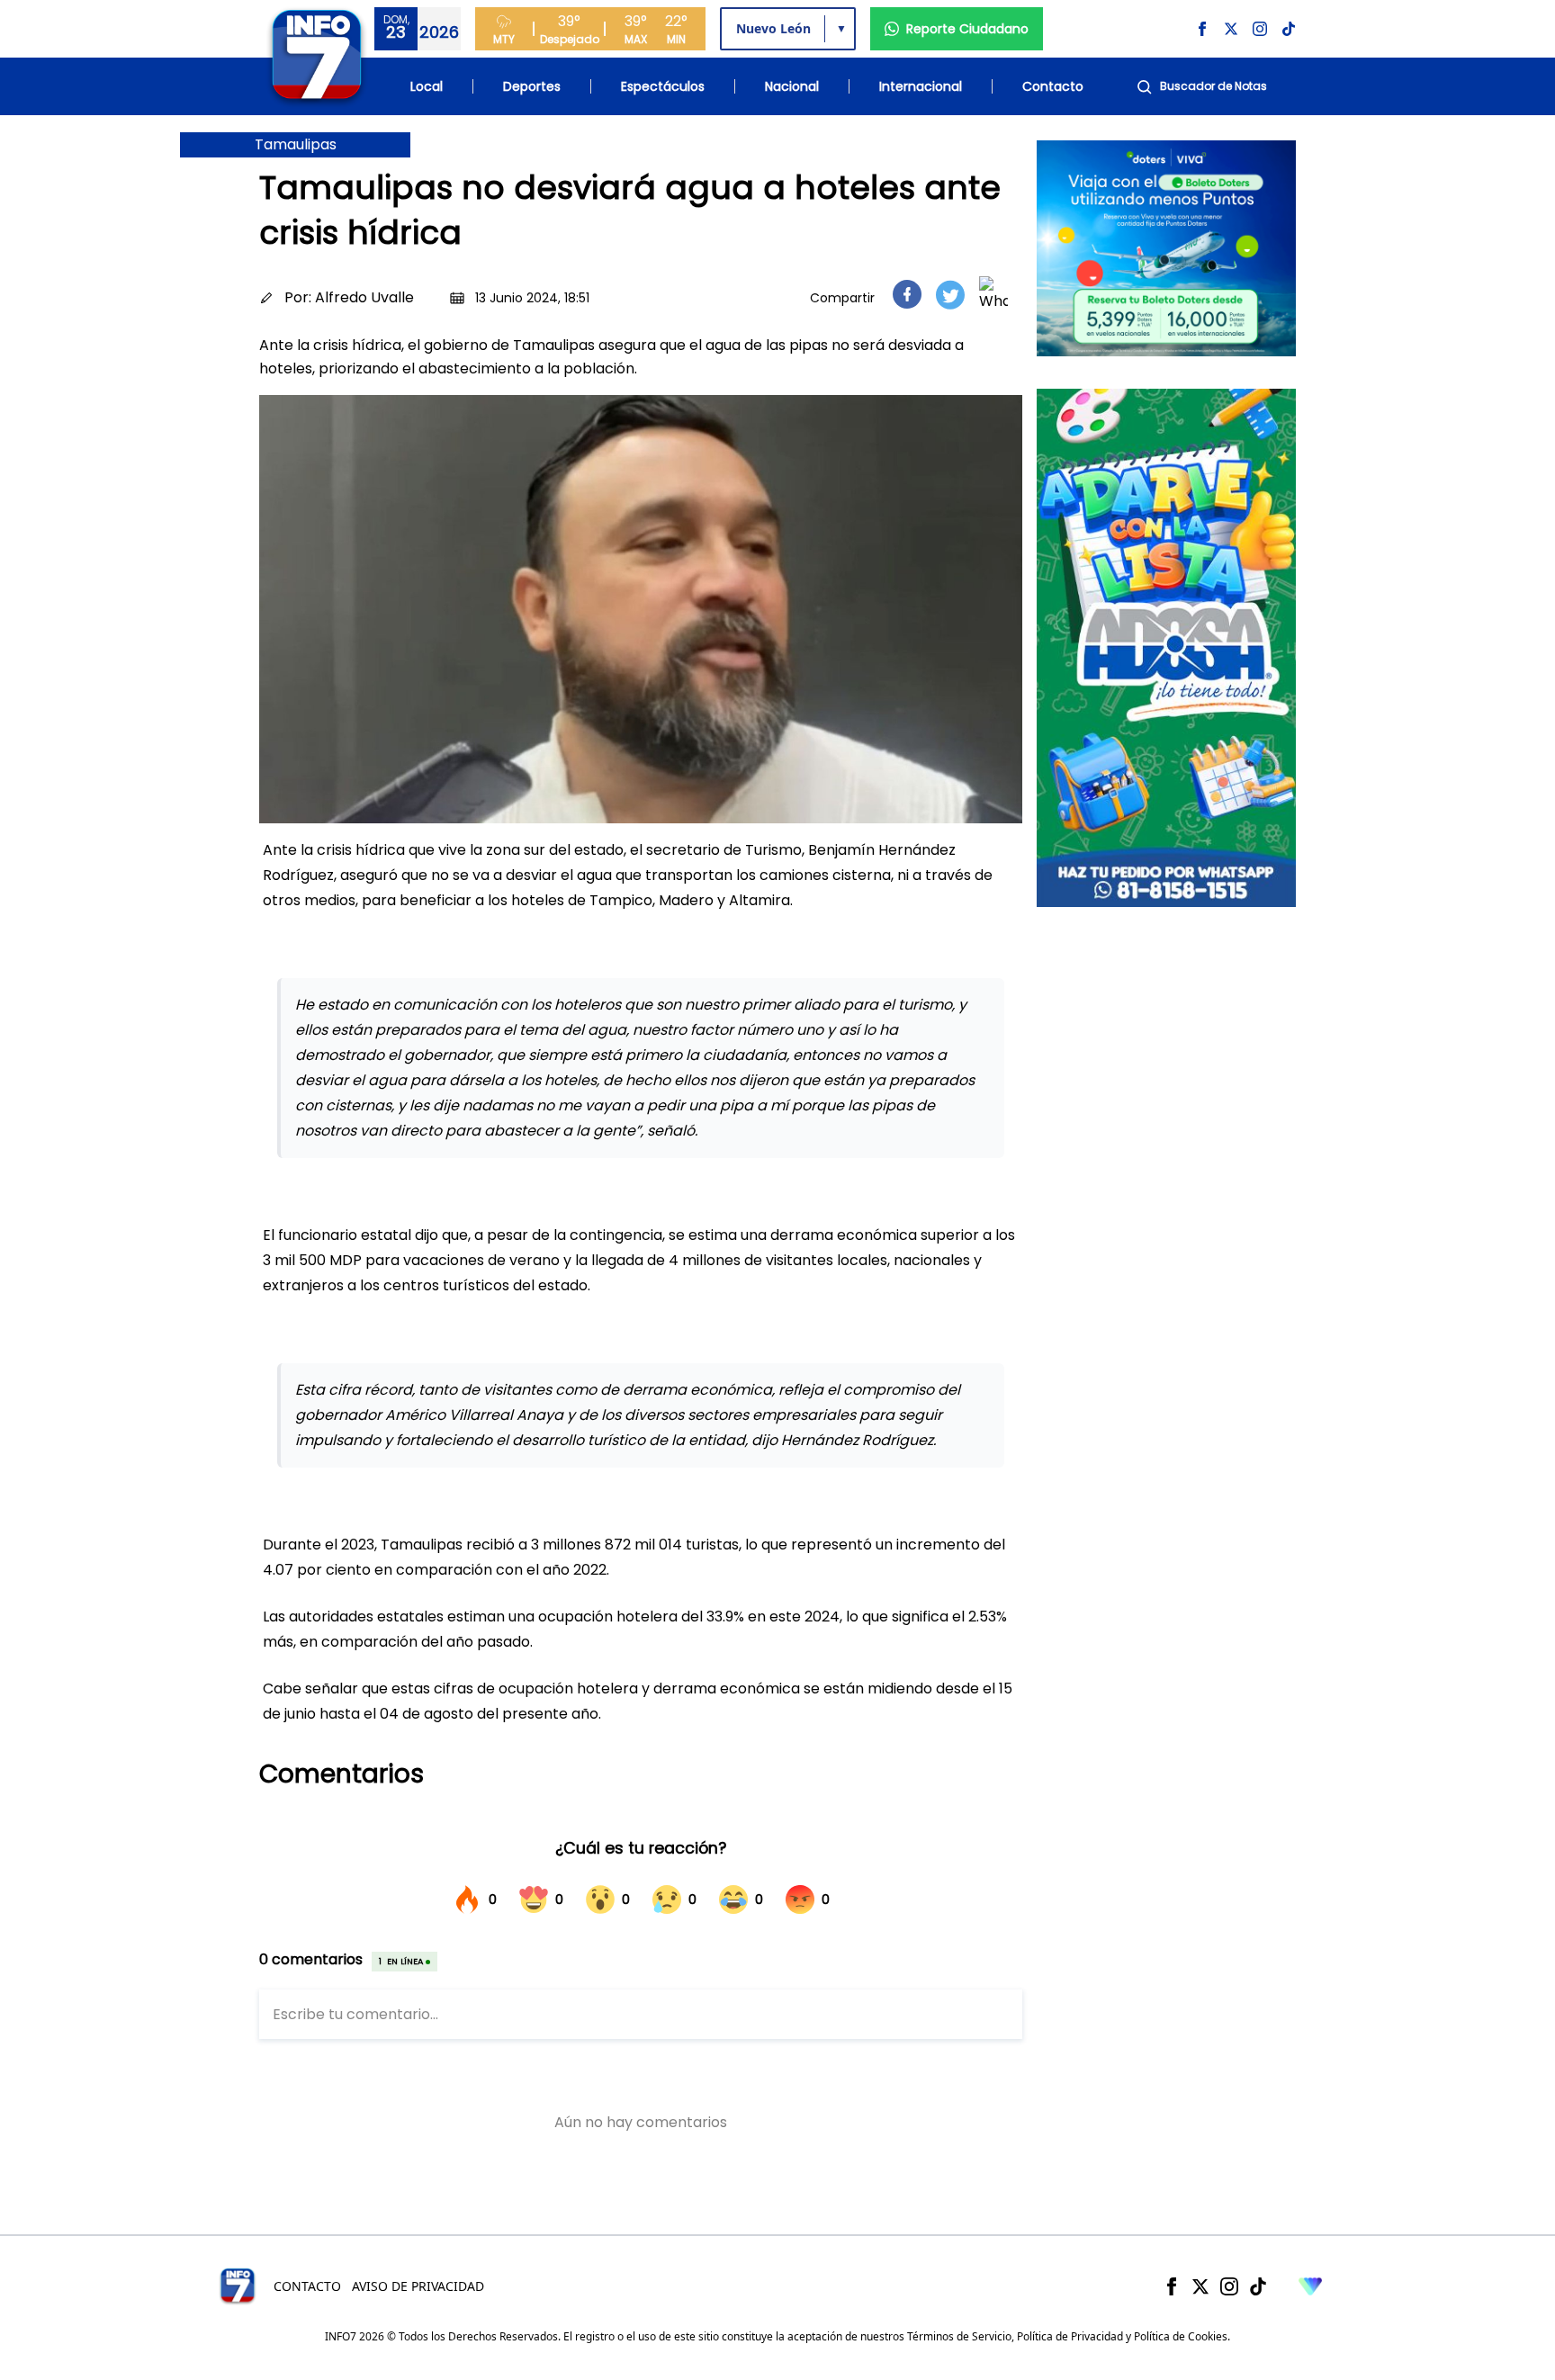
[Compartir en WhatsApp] (993, 294)
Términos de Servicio (959, 2336)
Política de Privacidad (1070, 2336)
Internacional (921, 86)
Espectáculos (663, 86)
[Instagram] (1229, 2286)
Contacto (1053, 86)
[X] (1200, 2286)
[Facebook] (1172, 2286)
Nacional (792, 86)
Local (427, 86)
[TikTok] (1258, 2286)
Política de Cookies (1181, 2336)
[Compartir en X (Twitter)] (950, 295)
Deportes (532, 86)
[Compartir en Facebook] (907, 294)
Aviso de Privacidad (418, 2286)
